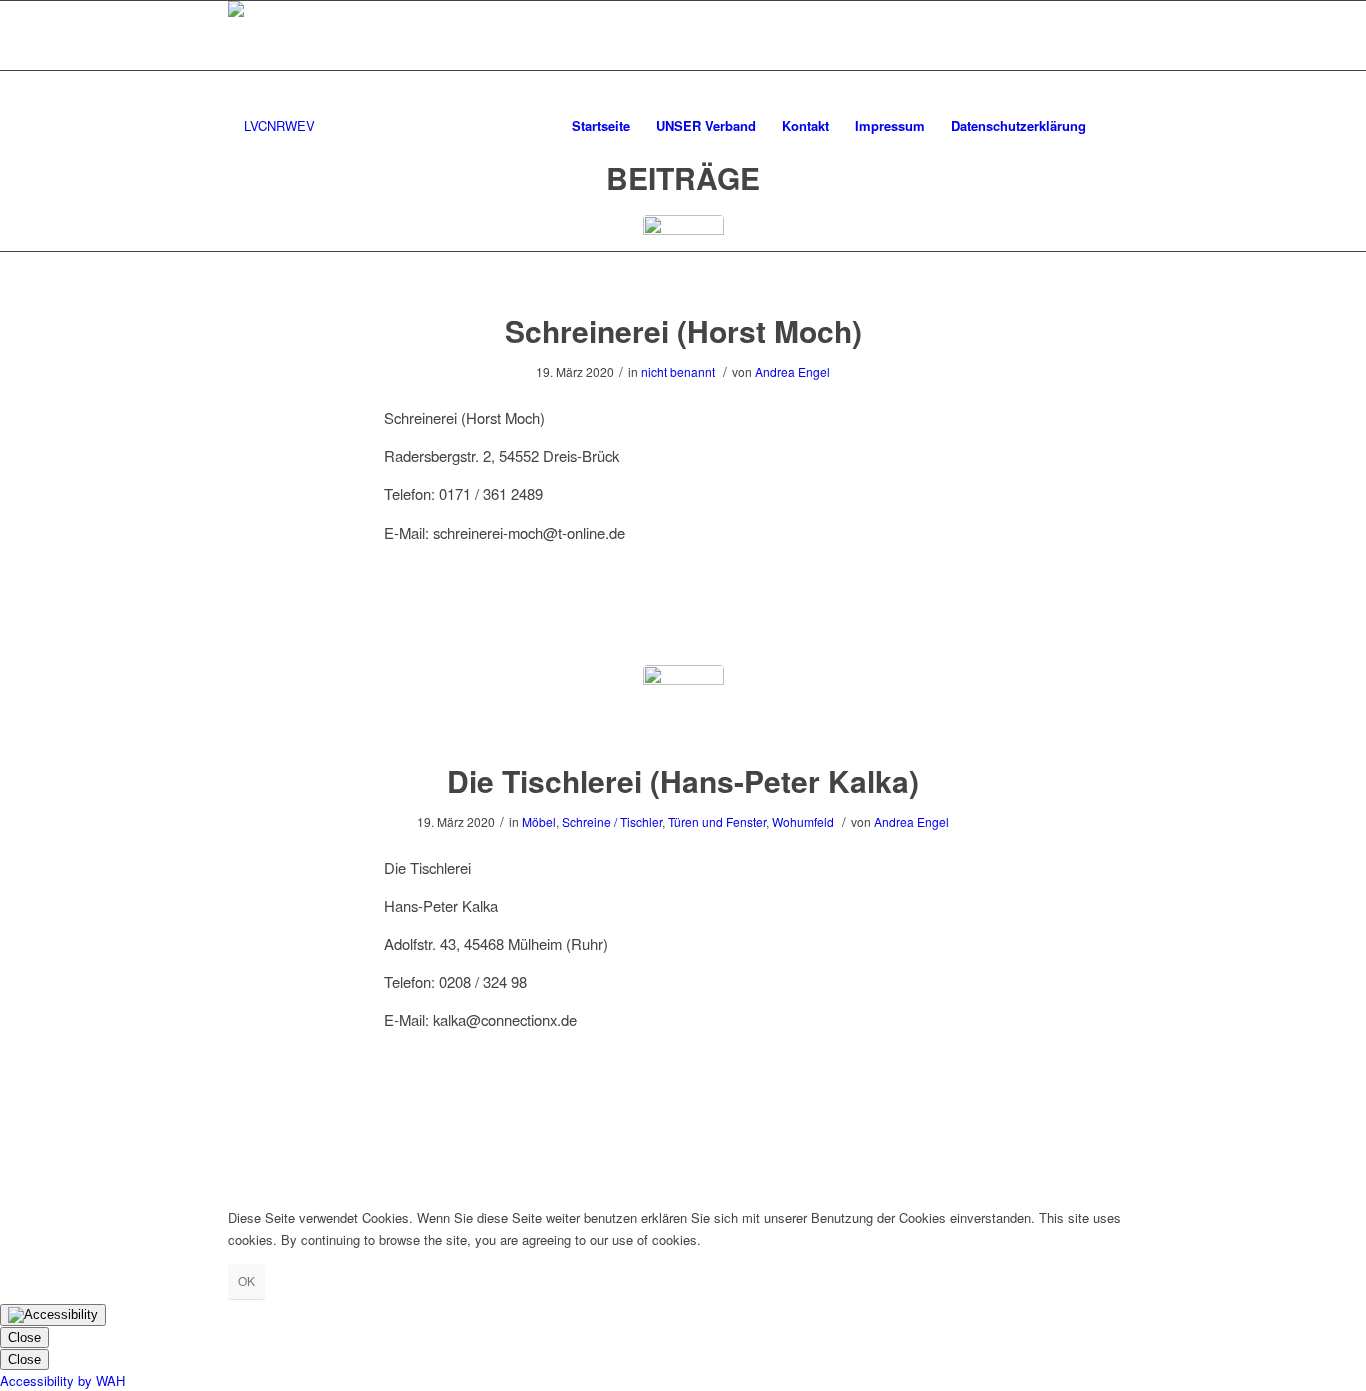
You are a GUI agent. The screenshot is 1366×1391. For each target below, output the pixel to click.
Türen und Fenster (717, 821)
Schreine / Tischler (612, 821)
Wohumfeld (803, 821)
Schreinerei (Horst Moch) (683, 330)
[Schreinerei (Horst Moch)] (683, 255)
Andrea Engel (792, 371)
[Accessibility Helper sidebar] (53, 1315)
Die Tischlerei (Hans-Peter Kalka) (683, 780)
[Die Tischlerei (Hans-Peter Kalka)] (683, 705)
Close (24, 1337)
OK (246, 1280)
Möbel (539, 821)
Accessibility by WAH (62, 1380)
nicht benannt (678, 371)
